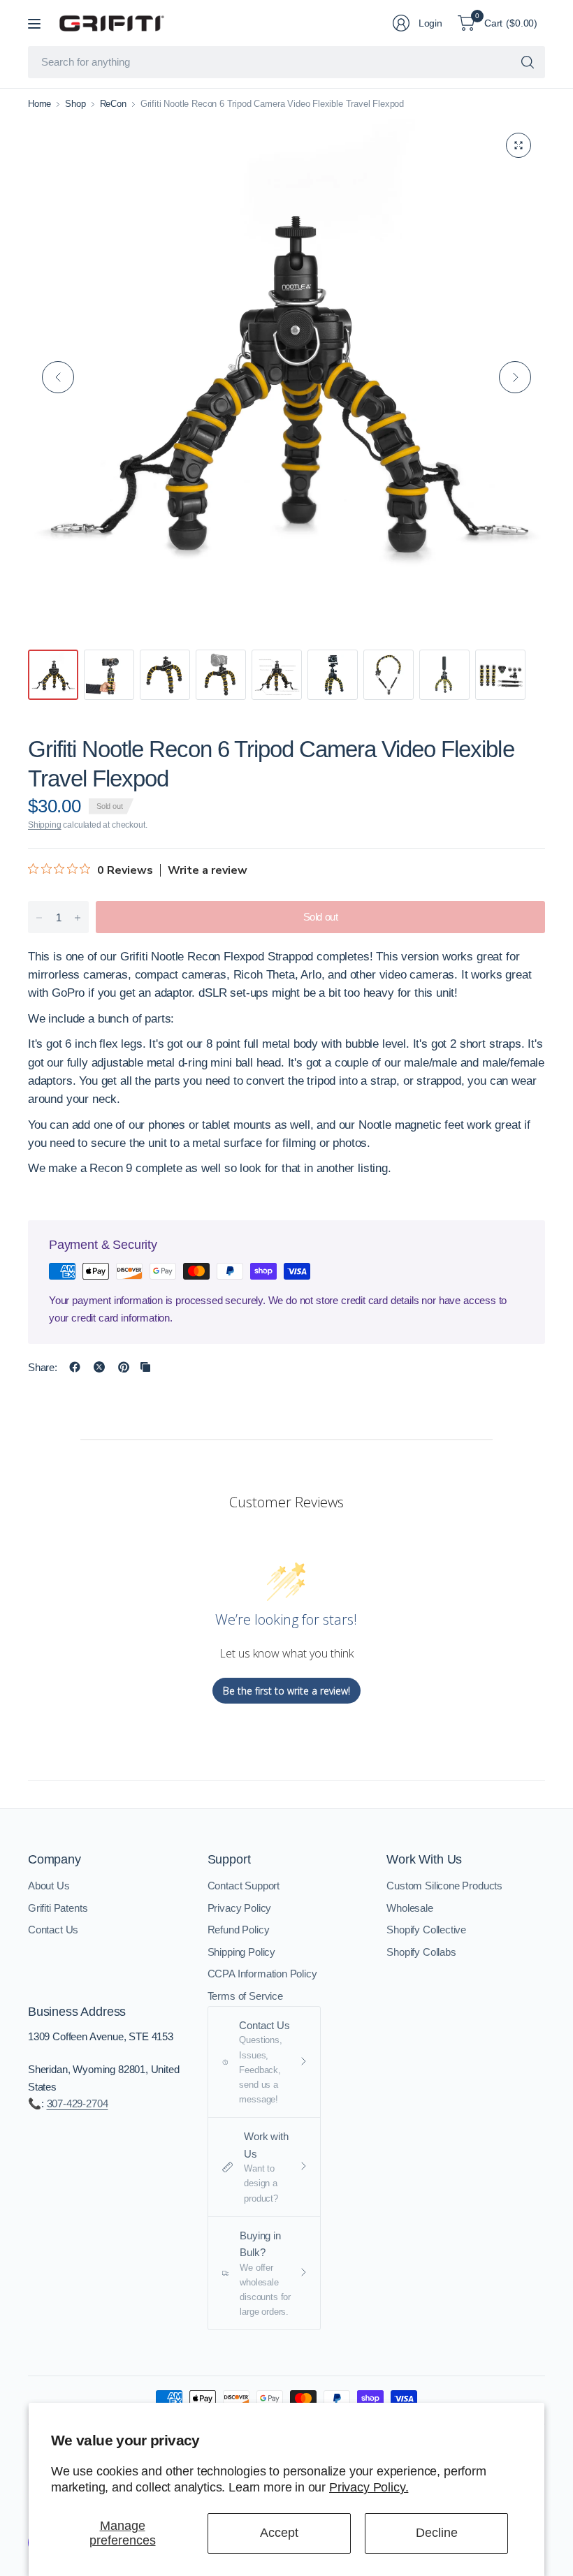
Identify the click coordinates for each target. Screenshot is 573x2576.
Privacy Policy (240, 1908)
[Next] (515, 377)
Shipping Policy (241, 1952)
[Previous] (58, 377)
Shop (75, 104)
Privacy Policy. (369, 2487)
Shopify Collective (426, 1930)
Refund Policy (239, 1930)
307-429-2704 (78, 2103)
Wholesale (409, 1908)
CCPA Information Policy (262, 1974)
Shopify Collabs (421, 1952)
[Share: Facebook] (75, 1367)
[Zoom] (518, 145)
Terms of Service (245, 1996)
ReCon (113, 104)
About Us (49, 1886)
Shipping (45, 825)
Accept (279, 2533)
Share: (43, 1367)
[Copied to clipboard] (145, 1367)
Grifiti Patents (58, 1908)
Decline (437, 2533)
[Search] (528, 62)
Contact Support (244, 1886)
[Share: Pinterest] (124, 1367)
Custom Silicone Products (444, 1886)
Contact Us (53, 1930)
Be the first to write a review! (286, 1691)
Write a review (208, 870)
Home (39, 104)
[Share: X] (99, 1367)
